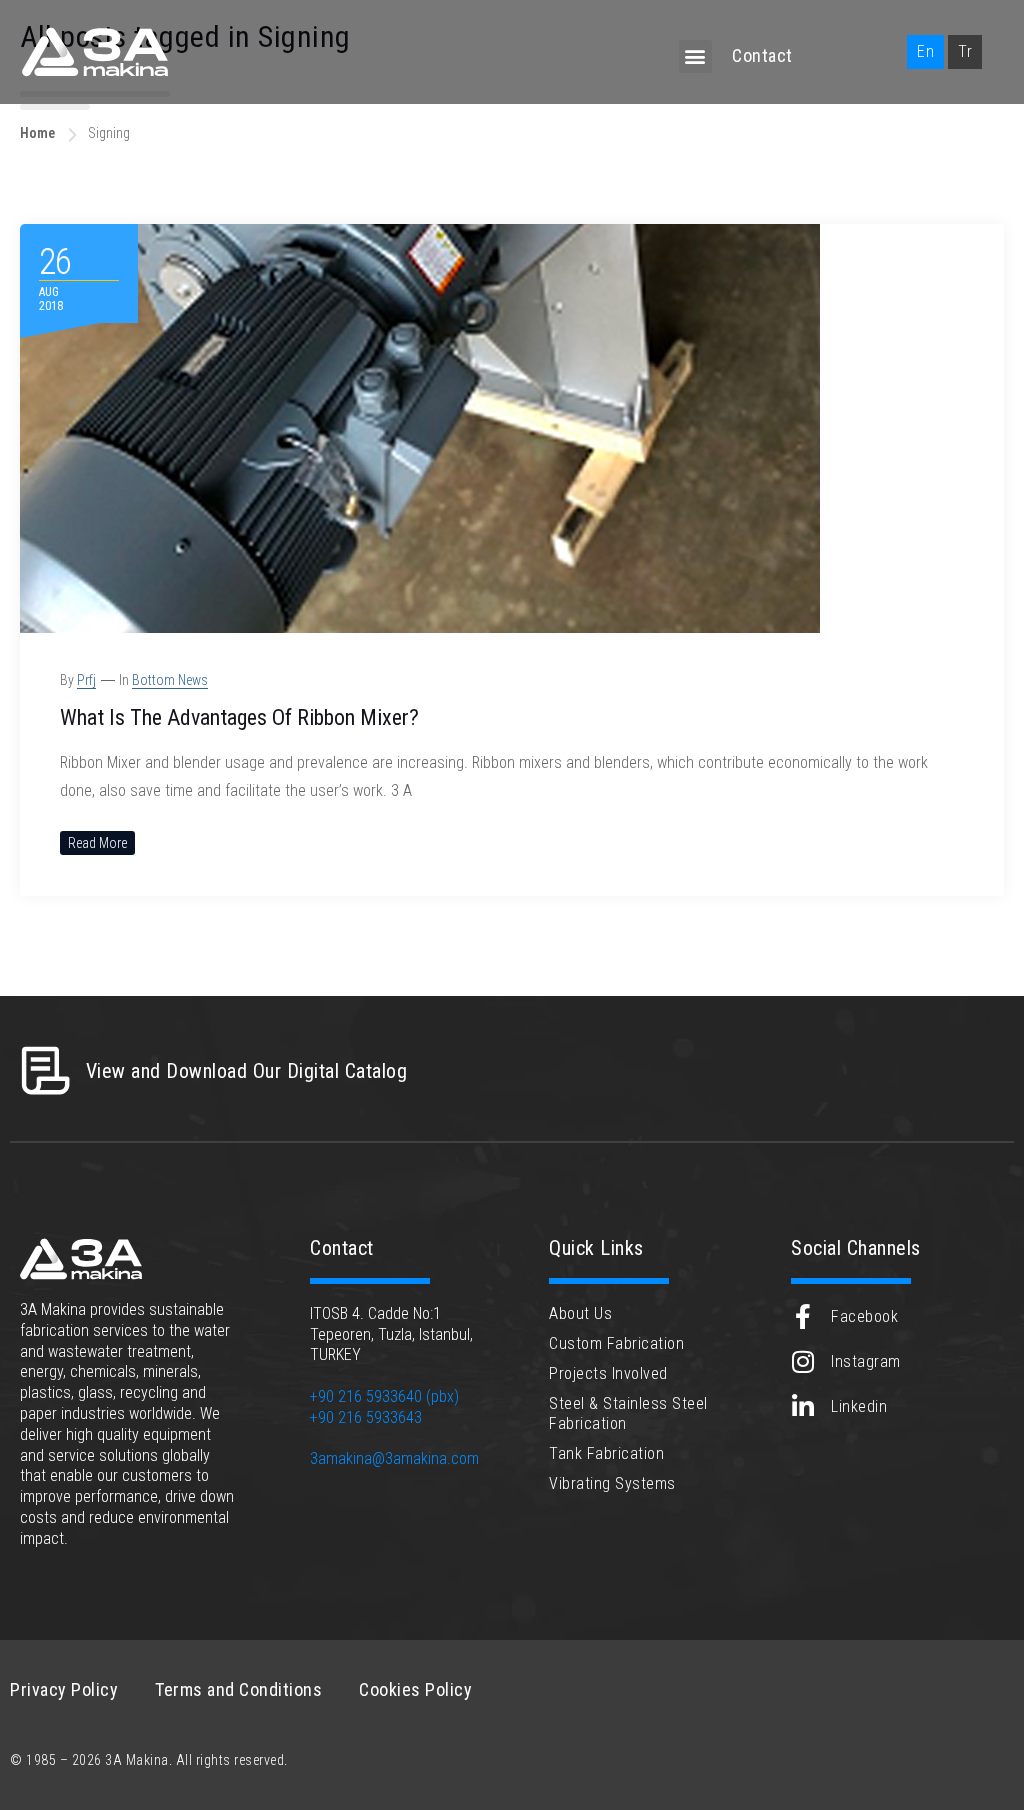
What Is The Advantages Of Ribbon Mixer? (239, 717)
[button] (696, 56)
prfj (86, 680)
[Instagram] (803, 1361)
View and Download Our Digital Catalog (247, 1071)
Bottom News (170, 680)
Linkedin (859, 1406)
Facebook (864, 1316)
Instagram (866, 1361)
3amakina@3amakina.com (394, 1458)
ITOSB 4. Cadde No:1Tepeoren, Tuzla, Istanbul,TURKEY (391, 1334)
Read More (97, 843)
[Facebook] (803, 1316)
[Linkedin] (803, 1406)
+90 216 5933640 (366, 1396)
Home (37, 133)
